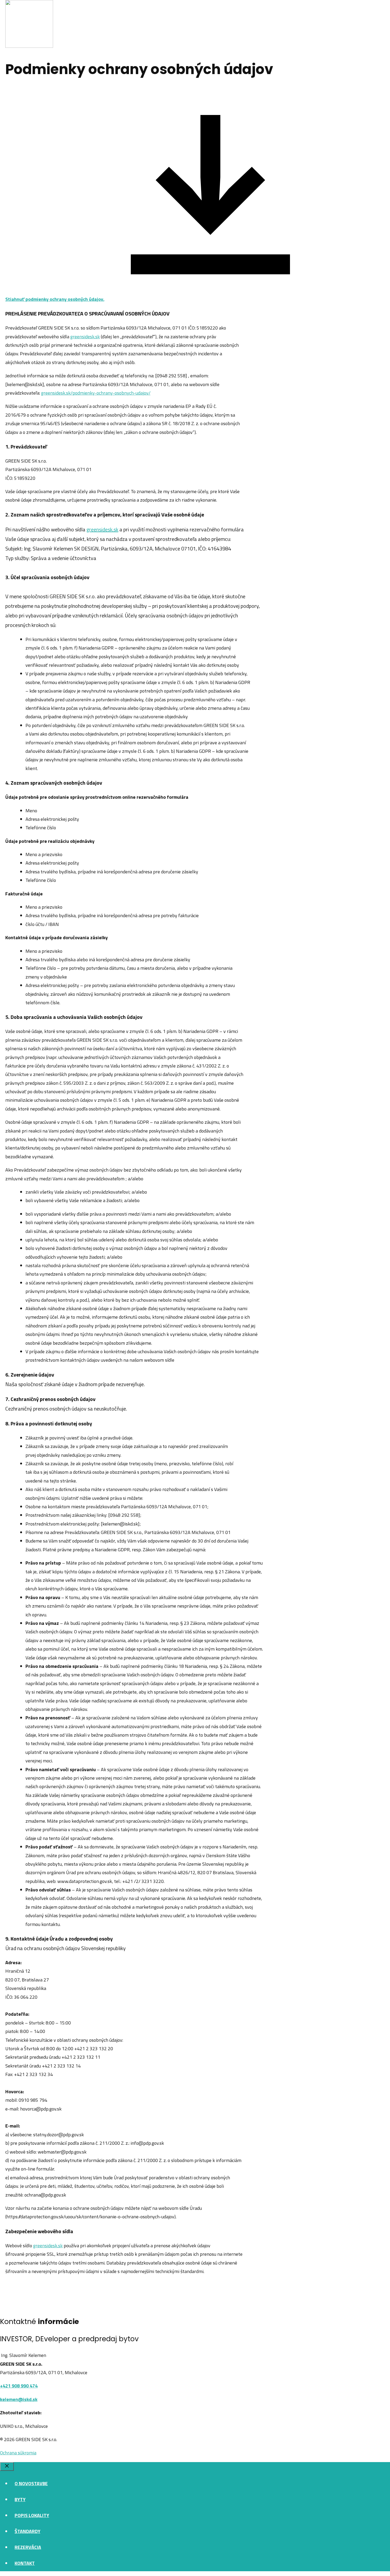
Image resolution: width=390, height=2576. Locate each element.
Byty (20, 2499)
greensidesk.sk (85, 337)
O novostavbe (31, 2483)
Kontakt (25, 2563)
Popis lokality (32, 2515)
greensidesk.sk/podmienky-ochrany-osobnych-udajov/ (96, 393)
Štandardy (27, 2531)
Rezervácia (28, 2547)
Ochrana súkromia (18, 2453)
